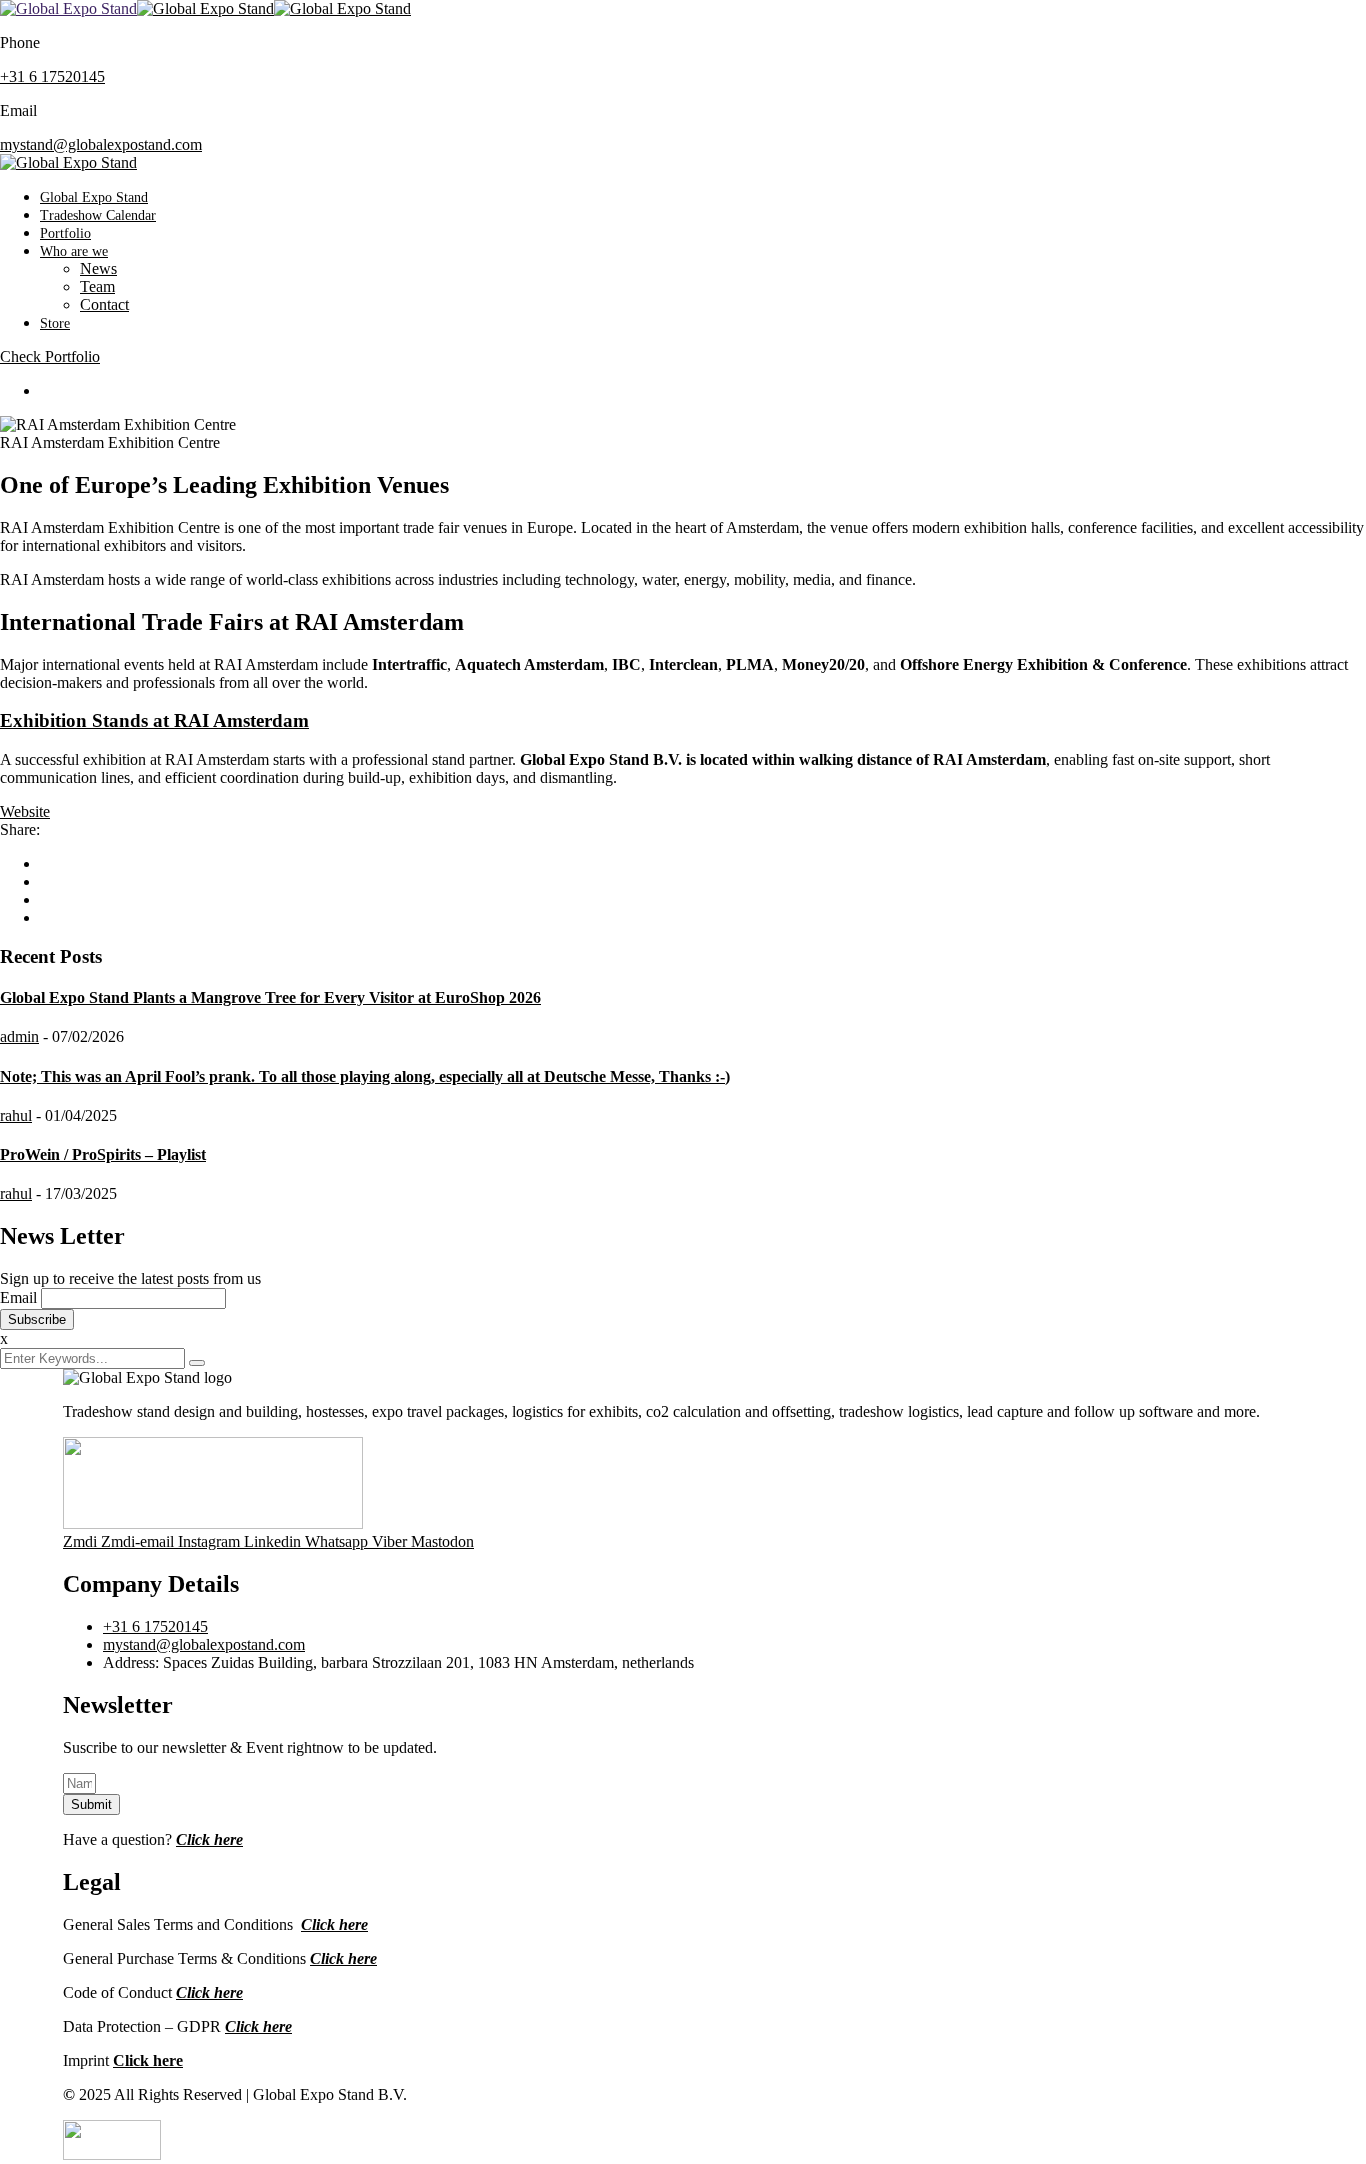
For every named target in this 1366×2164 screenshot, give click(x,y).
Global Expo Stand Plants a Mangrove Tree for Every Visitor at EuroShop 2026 (270, 997)
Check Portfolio (50, 356)
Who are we (74, 251)
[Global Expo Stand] (68, 8)
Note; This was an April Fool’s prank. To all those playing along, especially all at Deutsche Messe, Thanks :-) (365, 1076)
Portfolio (65, 233)
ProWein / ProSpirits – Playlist (103, 1154)
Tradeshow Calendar (98, 215)
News (98, 268)
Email (18, 1297)
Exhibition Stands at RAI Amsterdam (154, 720)
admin (19, 1036)
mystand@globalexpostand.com (101, 144)
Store (55, 323)
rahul (16, 1115)
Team (97, 286)
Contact (104, 304)
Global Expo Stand (94, 197)
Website (25, 811)
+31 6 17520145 (52, 76)
